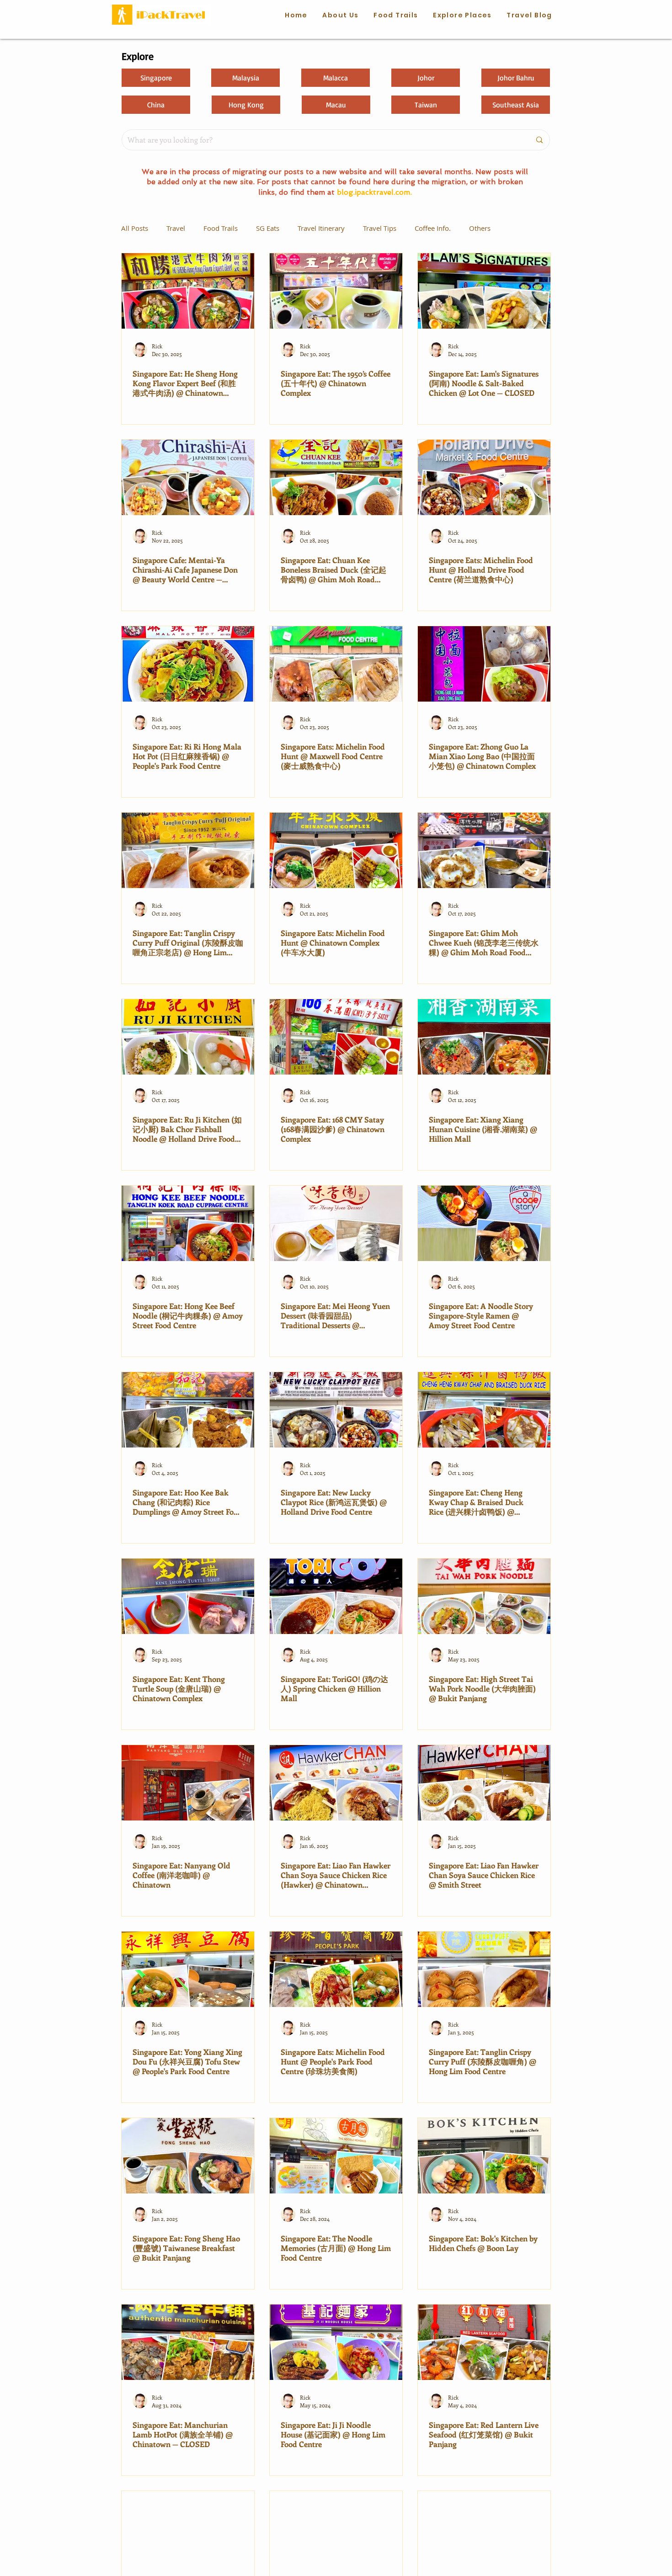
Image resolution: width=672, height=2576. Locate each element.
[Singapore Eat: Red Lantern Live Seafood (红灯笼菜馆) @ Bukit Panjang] (484, 2342)
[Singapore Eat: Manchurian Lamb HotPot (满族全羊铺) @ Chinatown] (188, 2342)
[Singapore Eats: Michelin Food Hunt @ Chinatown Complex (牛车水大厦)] (336, 850)
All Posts (135, 228)
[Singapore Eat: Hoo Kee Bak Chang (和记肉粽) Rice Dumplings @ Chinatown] (188, 1410)
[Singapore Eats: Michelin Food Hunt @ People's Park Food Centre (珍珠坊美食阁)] (336, 1969)
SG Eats (268, 228)
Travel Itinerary (321, 228)
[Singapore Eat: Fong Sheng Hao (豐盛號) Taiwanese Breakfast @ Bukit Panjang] (188, 2156)
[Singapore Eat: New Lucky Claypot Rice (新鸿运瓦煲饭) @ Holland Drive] (336, 1410)
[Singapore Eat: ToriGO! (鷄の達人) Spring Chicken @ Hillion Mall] (336, 1596)
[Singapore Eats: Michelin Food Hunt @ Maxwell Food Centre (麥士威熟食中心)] (336, 664)
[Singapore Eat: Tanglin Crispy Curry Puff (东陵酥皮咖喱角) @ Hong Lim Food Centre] (484, 1969)
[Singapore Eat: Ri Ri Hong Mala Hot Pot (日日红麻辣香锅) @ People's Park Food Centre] (188, 664)
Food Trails (221, 228)
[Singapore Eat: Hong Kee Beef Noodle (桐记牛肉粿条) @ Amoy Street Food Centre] (188, 1223)
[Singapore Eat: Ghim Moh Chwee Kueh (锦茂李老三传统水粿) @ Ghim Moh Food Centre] (484, 850)
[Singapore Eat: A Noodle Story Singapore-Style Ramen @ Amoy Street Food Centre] (484, 1223)
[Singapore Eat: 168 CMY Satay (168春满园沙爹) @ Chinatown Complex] (336, 1037)
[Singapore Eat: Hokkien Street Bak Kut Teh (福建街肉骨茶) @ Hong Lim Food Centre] (484, 2529)
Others (480, 228)
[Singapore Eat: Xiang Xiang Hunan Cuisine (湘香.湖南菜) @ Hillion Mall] (484, 1037)
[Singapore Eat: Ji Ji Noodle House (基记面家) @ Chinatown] (336, 2342)
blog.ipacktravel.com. (374, 192)
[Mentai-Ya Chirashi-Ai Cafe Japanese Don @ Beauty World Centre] (188, 477)
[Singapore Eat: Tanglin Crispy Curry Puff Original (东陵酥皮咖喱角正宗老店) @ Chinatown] (188, 850)
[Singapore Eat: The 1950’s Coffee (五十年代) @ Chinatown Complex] (336, 291)
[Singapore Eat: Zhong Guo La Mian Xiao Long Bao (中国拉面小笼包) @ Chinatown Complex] (484, 664)
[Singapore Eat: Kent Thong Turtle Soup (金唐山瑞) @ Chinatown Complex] (188, 1596)
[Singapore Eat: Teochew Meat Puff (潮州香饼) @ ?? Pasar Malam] (188, 2529)
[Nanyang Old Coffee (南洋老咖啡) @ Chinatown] (188, 1783)
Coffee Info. (433, 228)
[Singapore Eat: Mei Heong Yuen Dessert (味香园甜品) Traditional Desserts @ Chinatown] (336, 1223)
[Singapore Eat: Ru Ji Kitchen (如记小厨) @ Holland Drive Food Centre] (188, 1037)
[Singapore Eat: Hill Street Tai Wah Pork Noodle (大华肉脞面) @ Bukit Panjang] (484, 1596)
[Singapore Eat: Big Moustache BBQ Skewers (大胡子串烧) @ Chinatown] (336, 2529)
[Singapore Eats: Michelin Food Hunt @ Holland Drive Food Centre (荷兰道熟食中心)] (484, 477)
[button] (396, 16)
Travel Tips (380, 228)
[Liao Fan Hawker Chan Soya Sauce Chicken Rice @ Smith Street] (484, 1783)
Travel (176, 228)
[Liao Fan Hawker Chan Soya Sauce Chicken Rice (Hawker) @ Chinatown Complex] (336, 1783)
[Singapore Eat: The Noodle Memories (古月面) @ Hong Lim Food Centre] (336, 2156)
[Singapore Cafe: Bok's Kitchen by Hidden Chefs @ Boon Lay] (484, 2156)
